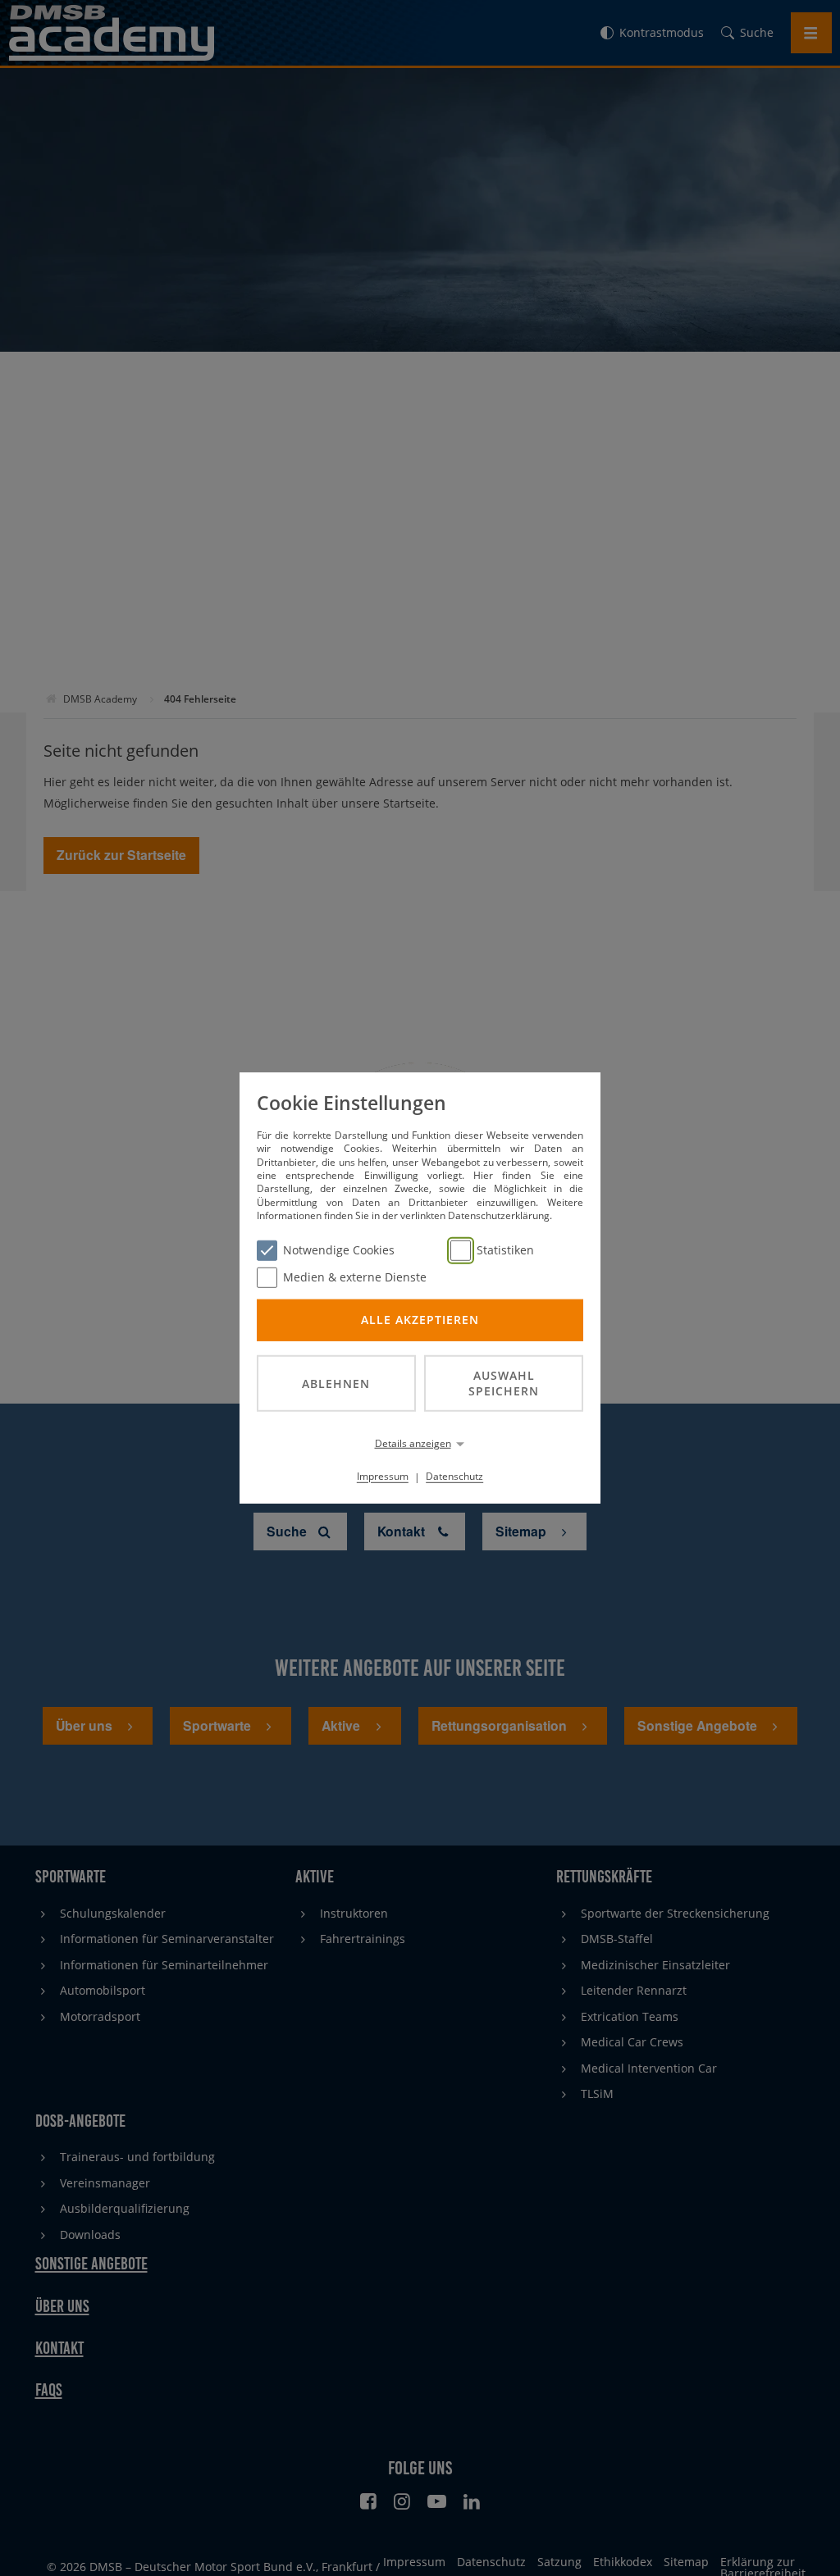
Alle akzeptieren (420, 1320)
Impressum (383, 1476)
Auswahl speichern (504, 1383)
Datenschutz (454, 1476)
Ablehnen (336, 1383)
